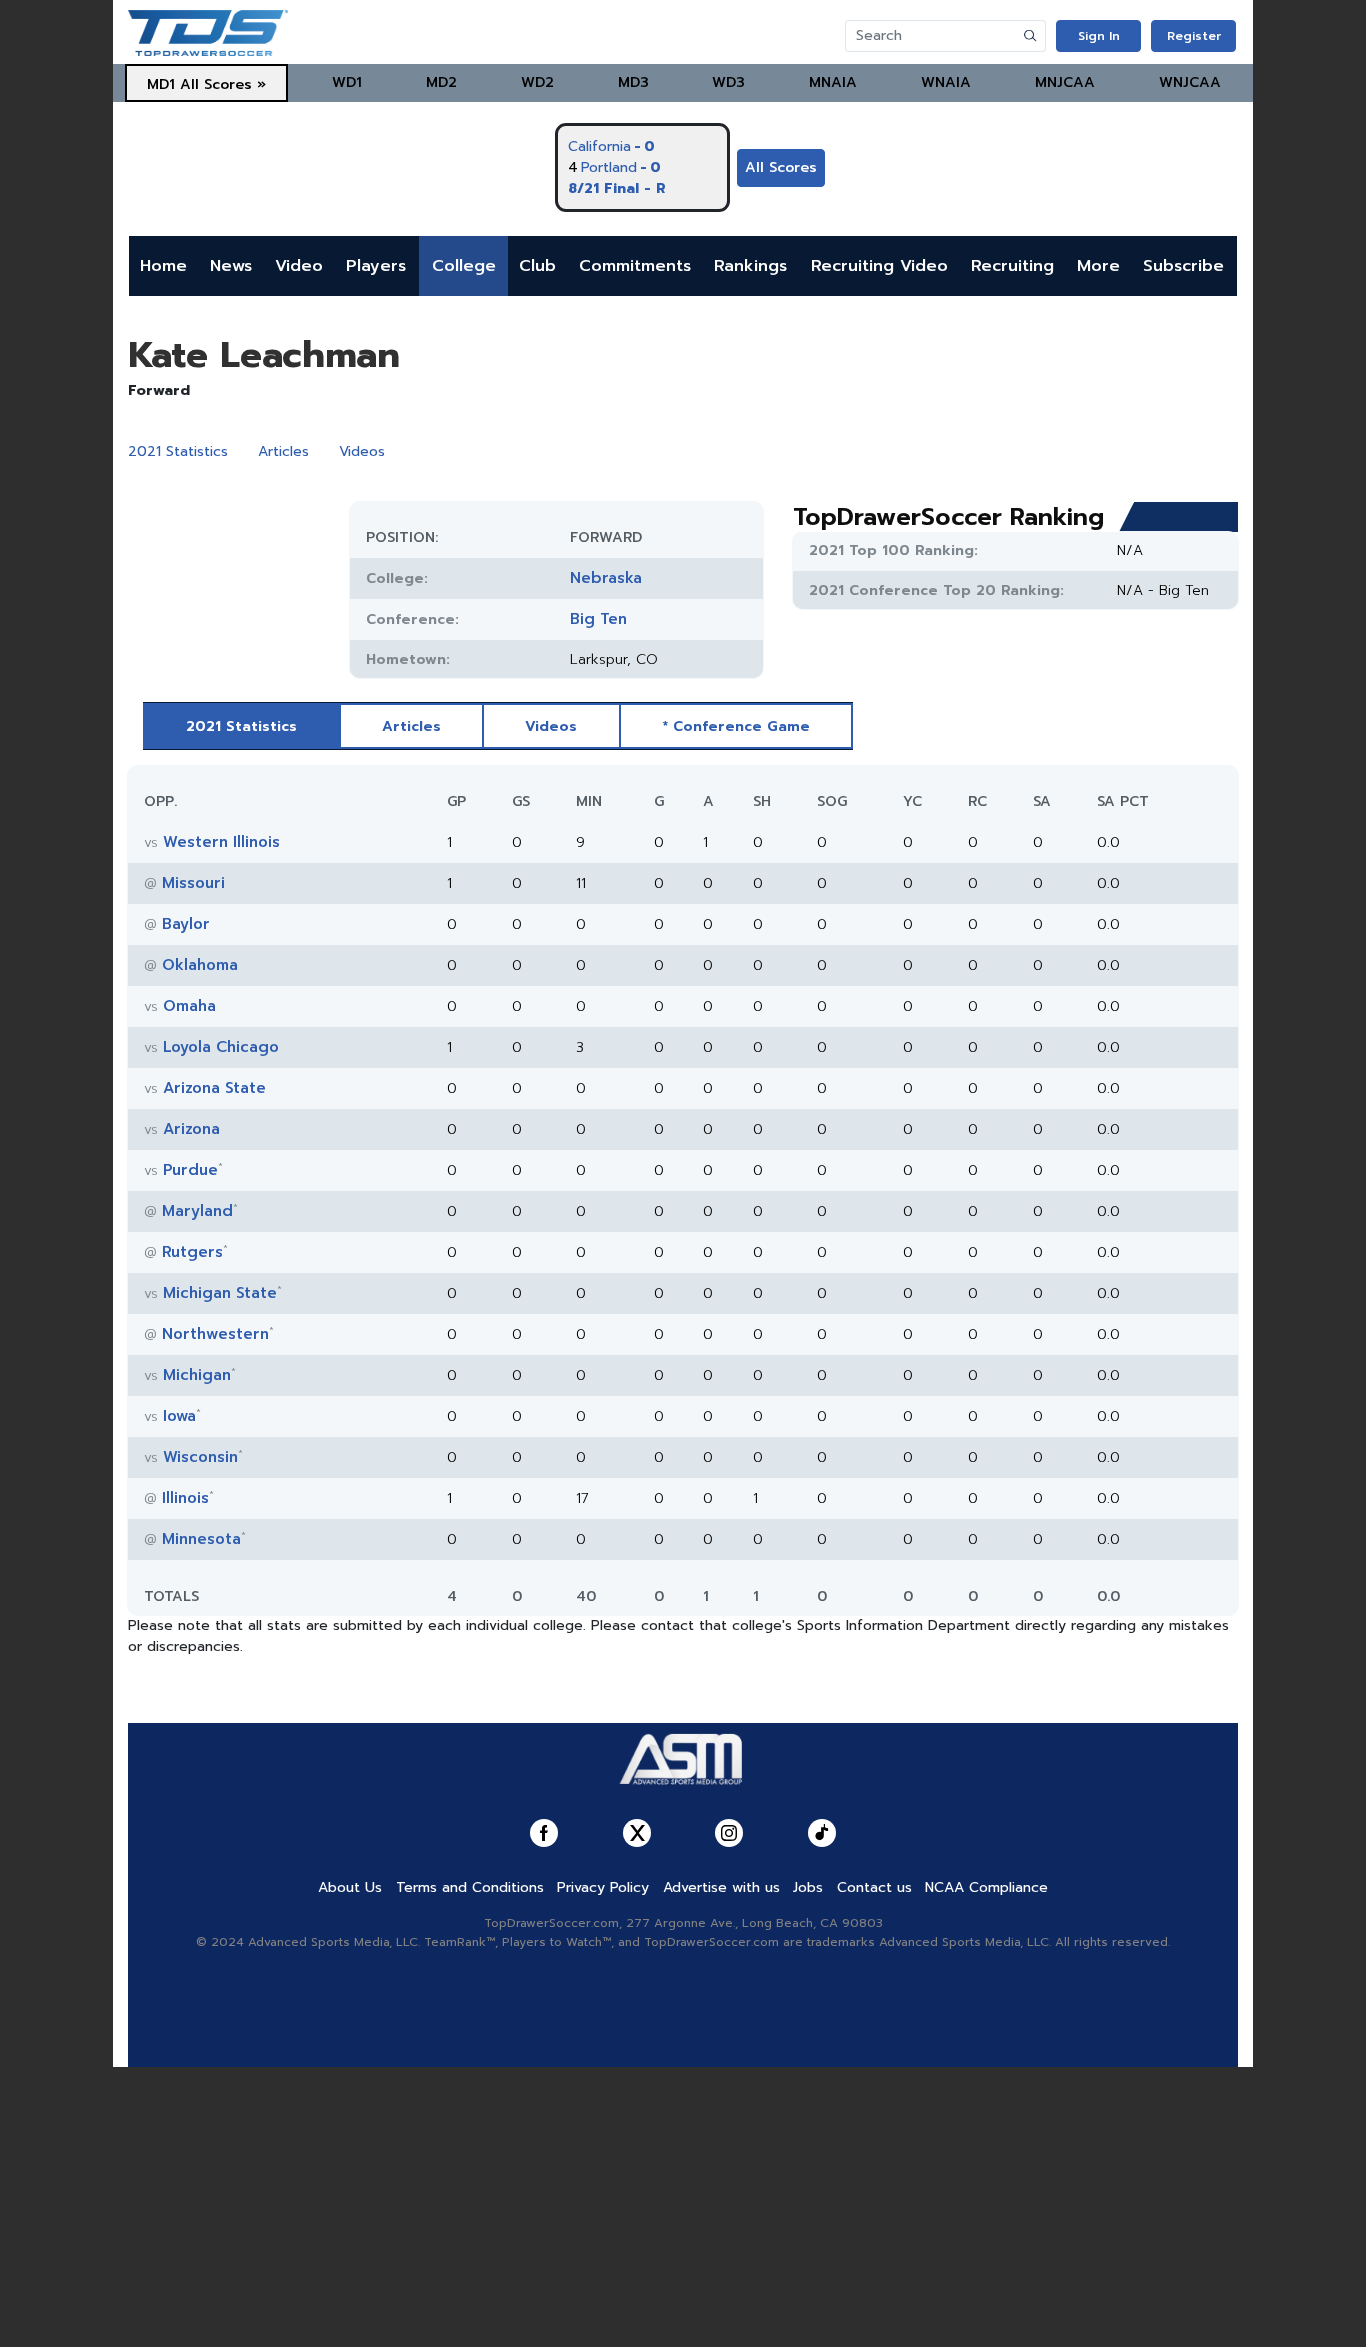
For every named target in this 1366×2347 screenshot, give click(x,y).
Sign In (1099, 36)
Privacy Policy (603, 1887)
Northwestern (215, 1334)
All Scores (781, 167)
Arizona (191, 1129)
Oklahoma (200, 965)
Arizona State (214, 1088)
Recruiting (1012, 266)
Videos (362, 451)
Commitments (635, 266)
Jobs (808, 1887)
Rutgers (192, 1252)
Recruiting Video (879, 266)
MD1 (161, 84)
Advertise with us (721, 1887)
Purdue (190, 1170)
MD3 (633, 82)
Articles (283, 451)
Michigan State (220, 1293)
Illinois (185, 1498)
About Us (350, 1887)
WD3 (728, 82)
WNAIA (946, 82)
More (1098, 266)
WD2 (537, 82)
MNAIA (833, 82)
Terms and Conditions (470, 1887)
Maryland (197, 1211)
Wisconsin (200, 1457)
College (464, 266)
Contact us (874, 1887)
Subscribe (1183, 266)
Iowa (179, 1416)
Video (299, 266)
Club (537, 266)
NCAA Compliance (986, 1887)
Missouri (193, 883)
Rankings (750, 266)
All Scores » (223, 84)
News (231, 266)
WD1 (347, 82)
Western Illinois (221, 842)
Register (1194, 36)
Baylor (186, 924)
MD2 (441, 82)
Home (163, 266)
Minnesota (201, 1539)
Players (376, 266)
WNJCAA (1190, 82)
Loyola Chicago (221, 1047)
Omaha (189, 1006)
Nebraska (606, 578)
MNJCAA (1065, 82)
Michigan (197, 1375)
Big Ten (598, 619)
